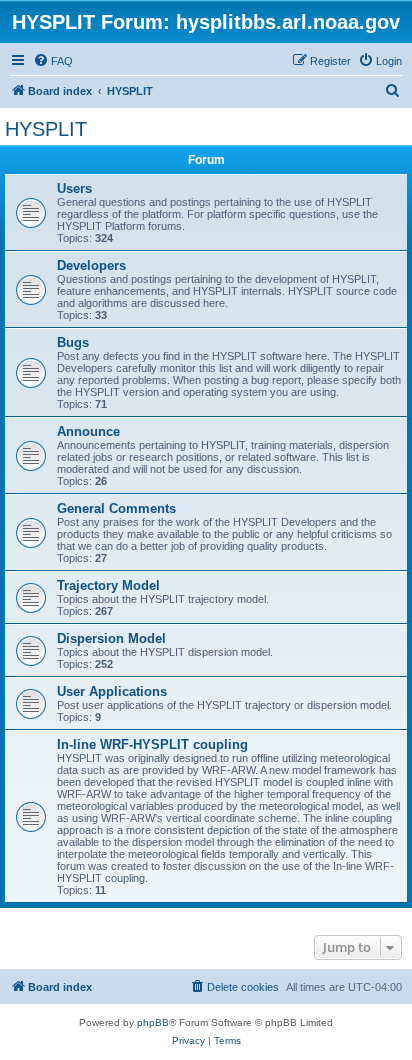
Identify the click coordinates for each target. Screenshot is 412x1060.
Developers (91, 265)
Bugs (73, 342)
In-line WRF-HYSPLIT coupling (152, 744)
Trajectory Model (108, 585)
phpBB (153, 1022)
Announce (88, 431)
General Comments (116, 508)
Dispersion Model (111, 638)
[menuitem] (53, 61)
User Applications (112, 691)
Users (74, 188)
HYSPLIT (46, 129)
